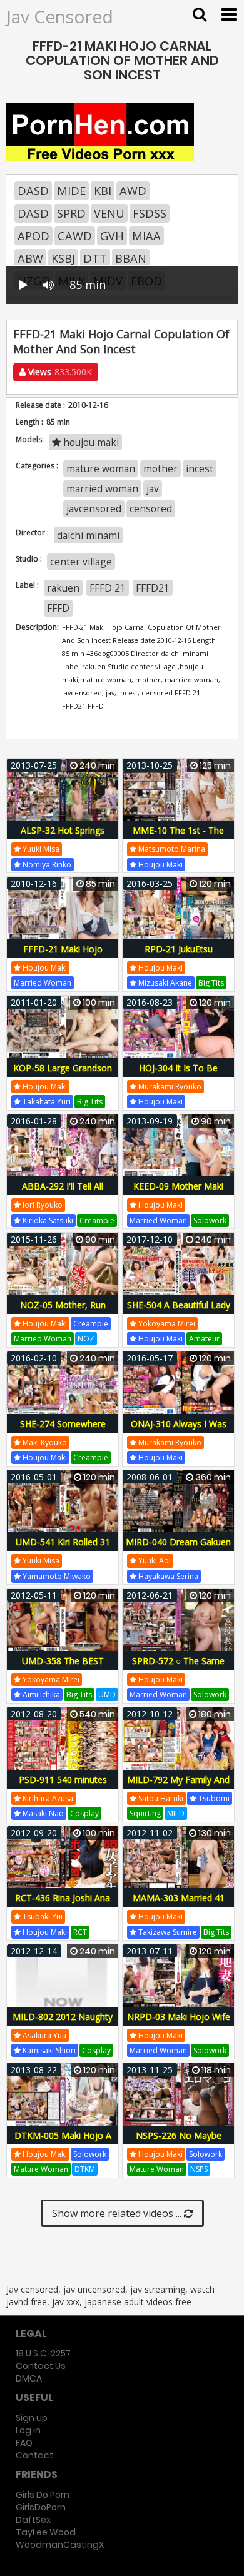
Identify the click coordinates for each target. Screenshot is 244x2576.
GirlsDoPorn (41, 2507)
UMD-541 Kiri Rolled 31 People (63, 1549)
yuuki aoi (154, 1561)
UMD (107, 1695)
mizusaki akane (164, 983)
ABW (30, 258)
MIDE (71, 191)
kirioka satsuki (47, 1220)
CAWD (75, 236)
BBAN (131, 258)
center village (81, 562)
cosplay (84, 1813)
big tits (211, 983)
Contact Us (41, 2366)
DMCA (29, 2378)
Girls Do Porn (43, 2495)
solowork (210, 1220)
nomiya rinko (46, 865)
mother (160, 468)
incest (200, 468)
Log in (28, 2430)
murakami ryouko (169, 1087)
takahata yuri (46, 1102)
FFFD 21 (108, 588)
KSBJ (63, 258)
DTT (95, 258)
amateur (204, 1339)
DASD (33, 191)
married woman (102, 488)
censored (151, 508)
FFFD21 (153, 588)
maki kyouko (44, 1442)
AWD (133, 191)
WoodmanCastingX (60, 2545)
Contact (34, 2455)
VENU (109, 213)
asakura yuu (43, 2035)
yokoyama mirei (166, 1324)
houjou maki (90, 442)
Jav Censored (60, 16)
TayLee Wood (46, 2532)
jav (153, 488)
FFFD (58, 608)
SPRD (71, 213)
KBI (103, 191)
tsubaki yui (42, 1917)
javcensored (94, 508)
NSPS (199, 2169)
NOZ (86, 1339)
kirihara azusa (47, 1798)
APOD (33, 236)
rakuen (63, 588)
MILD (176, 1813)
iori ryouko (42, 1205)
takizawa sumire (167, 1932)
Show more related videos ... (118, 2213)
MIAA (146, 236)
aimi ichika (40, 1695)
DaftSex (33, 2520)
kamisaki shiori (48, 2050)
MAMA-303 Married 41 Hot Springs (179, 1905)
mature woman (101, 468)
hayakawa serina (167, 1576)
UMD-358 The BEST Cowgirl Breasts (63, 1668)
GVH (112, 236)
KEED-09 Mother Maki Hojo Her (178, 1193)
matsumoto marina (171, 849)
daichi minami (88, 535)
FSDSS (150, 213)
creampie (97, 1220)
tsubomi (213, 1798)
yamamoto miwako (56, 1576)
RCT (80, 1932)
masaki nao (42, 1813)
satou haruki (160, 1798)
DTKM (85, 2169)
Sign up (32, 2418)
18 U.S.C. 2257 (43, 2353)
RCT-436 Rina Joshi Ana (63, 1898)
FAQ (24, 2443)
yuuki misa (40, 849)
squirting (145, 1813)
